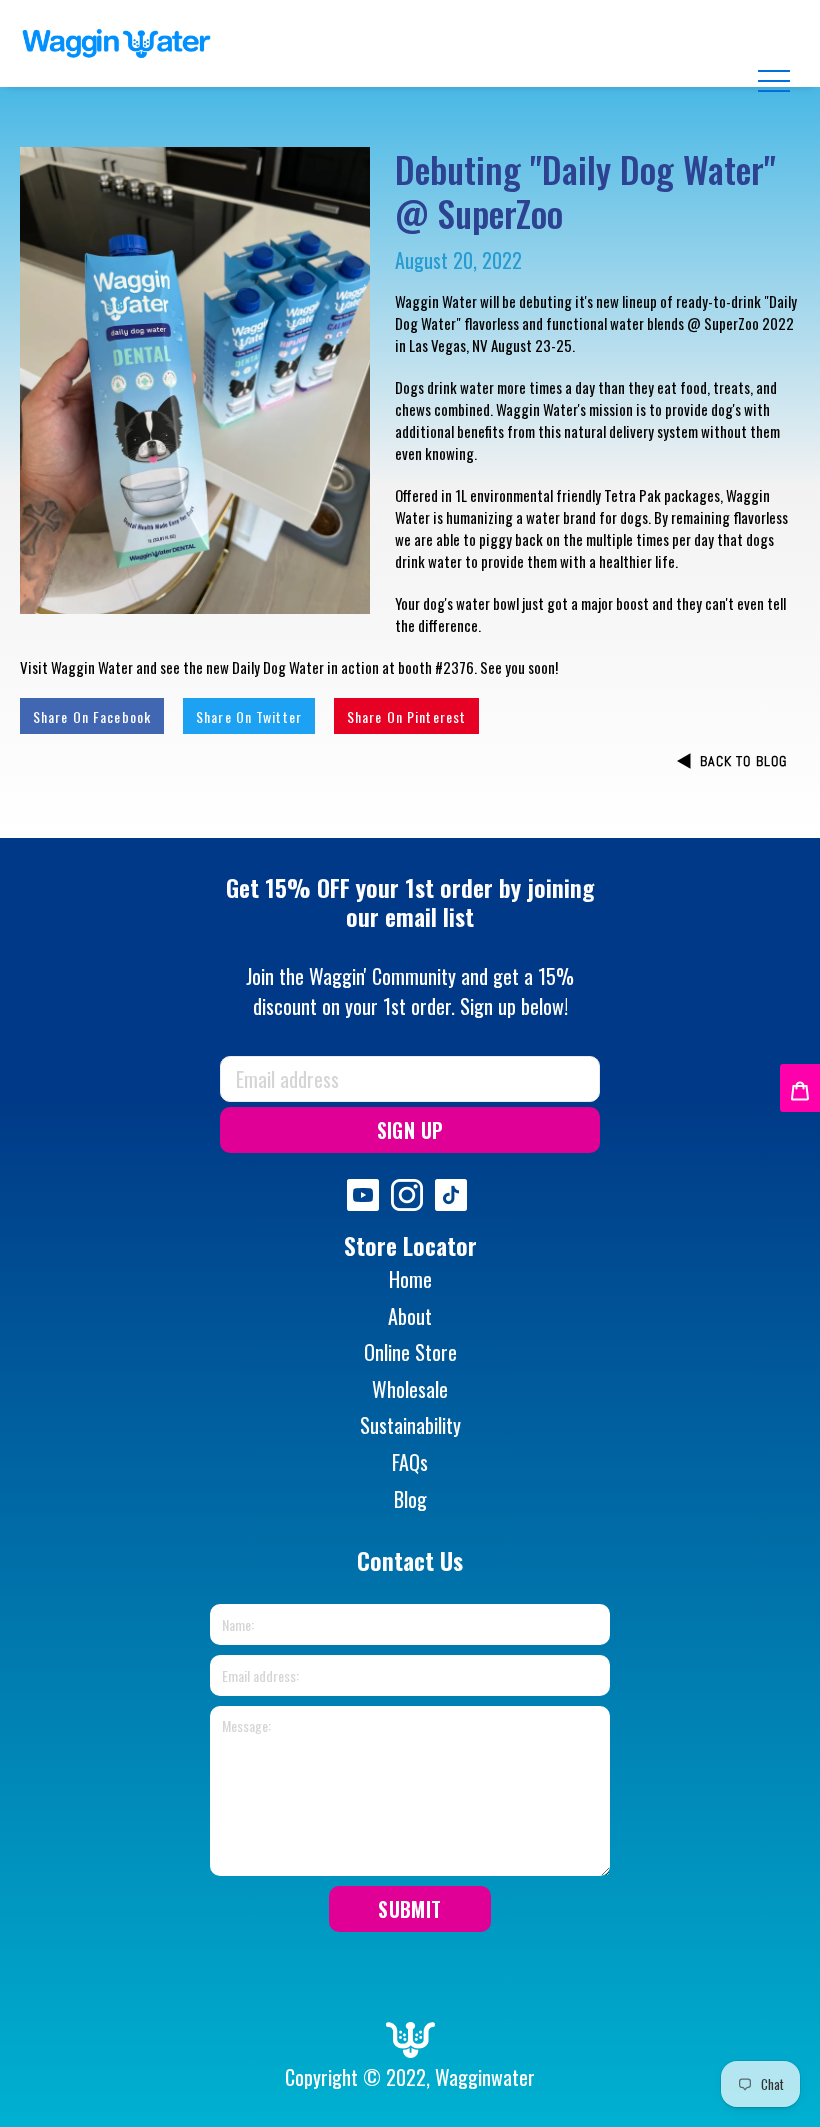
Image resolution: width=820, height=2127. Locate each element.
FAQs (410, 1462)
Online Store (410, 1352)
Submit (409, 1909)
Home (410, 1279)
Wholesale (410, 1389)
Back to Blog (743, 761)
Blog (410, 1499)
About (410, 1316)
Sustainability (410, 1425)
